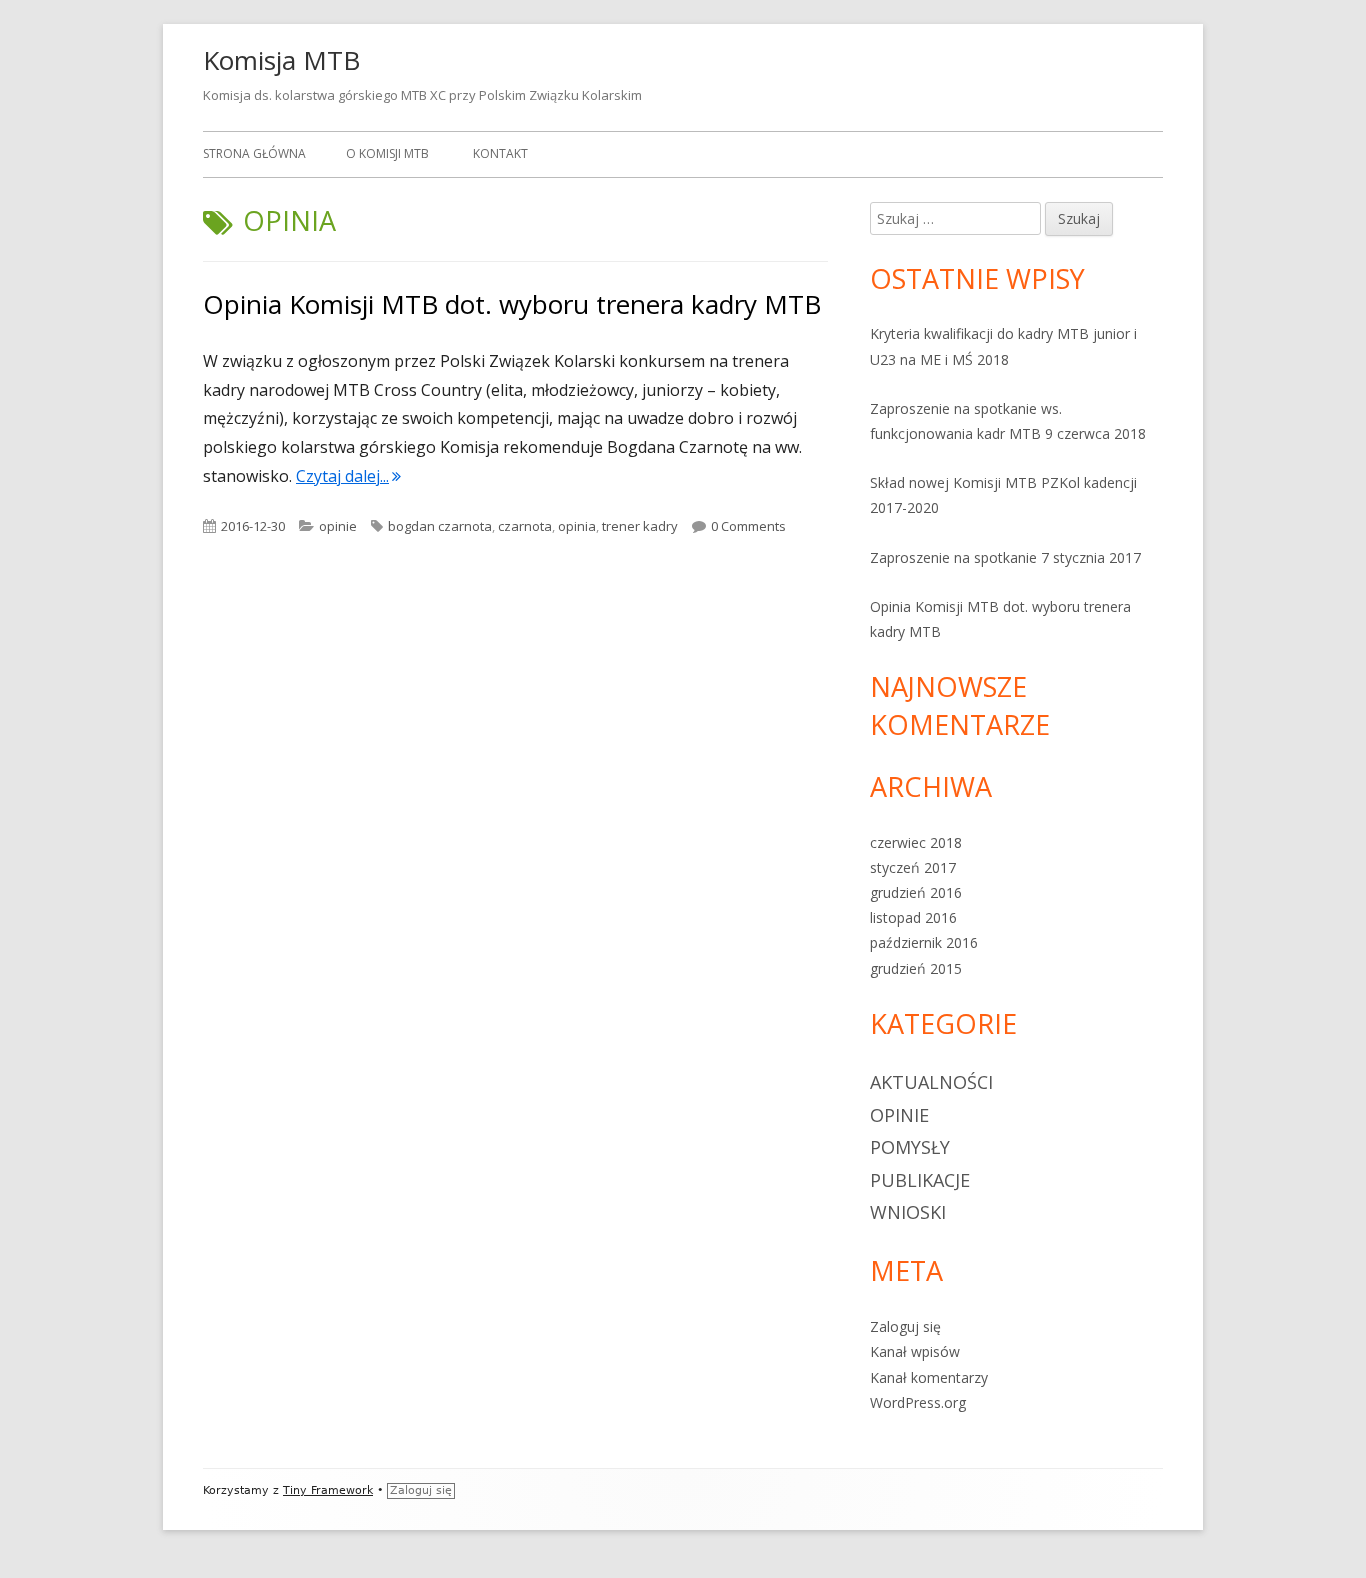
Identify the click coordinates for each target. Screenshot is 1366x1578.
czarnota (525, 526)
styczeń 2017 (913, 867)
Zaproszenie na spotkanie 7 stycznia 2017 (1005, 557)
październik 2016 (924, 942)
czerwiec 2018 (916, 842)
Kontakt (500, 153)
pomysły (910, 1147)
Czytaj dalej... (348, 476)
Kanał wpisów (915, 1351)
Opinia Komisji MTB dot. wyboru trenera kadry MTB (512, 304)
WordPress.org (918, 1402)
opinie (338, 526)
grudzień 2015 (916, 968)
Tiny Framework (328, 1490)
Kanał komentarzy (929, 1377)
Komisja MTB (281, 60)
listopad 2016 (913, 917)
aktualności (931, 1082)
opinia (577, 526)
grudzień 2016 (916, 892)
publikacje (920, 1180)
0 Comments (748, 526)
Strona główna (254, 153)
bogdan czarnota (440, 526)
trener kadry (640, 526)
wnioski (908, 1212)
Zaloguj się (905, 1326)
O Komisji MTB (387, 153)
